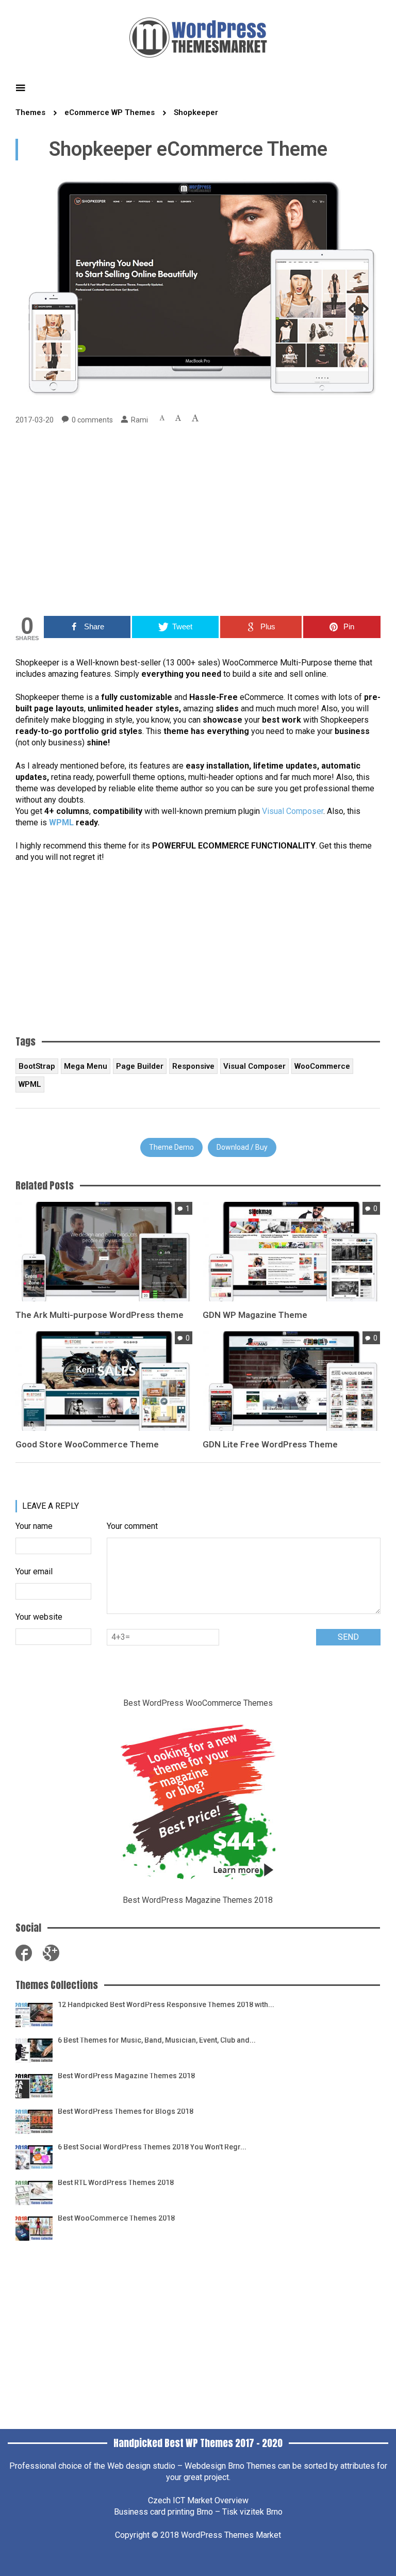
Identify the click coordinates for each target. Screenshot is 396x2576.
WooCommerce (322, 1066)
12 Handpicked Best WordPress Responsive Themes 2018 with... (166, 2004)
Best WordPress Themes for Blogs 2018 (126, 2111)
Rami (139, 420)
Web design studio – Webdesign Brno (176, 2466)
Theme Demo (171, 1147)
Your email (34, 1571)
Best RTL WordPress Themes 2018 (116, 2182)
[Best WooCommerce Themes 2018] (34, 2227)
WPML (61, 822)
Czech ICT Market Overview (198, 2500)
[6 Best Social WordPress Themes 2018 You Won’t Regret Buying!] (34, 2156)
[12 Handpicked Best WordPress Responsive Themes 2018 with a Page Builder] (34, 2013)
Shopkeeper (196, 112)
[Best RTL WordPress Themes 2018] (34, 2191)
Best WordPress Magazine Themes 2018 (198, 1900)
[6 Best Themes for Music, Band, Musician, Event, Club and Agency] (34, 2049)
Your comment (132, 1526)
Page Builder (140, 1066)
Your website (39, 1617)
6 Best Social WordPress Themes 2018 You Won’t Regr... (152, 2147)
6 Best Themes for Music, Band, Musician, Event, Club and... (157, 2040)
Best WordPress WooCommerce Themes (198, 1703)
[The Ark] (104, 1251)
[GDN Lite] (291, 1381)
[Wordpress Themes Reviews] (198, 36)
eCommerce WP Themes (110, 112)
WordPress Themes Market (231, 2535)
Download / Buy (242, 1147)
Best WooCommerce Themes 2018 (116, 2218)
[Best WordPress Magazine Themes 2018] (34, 2085)
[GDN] (291, 1251)
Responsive (193, 1066)
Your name (34, 1526)
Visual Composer (293, 811)
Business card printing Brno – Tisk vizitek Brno (198, 2512)
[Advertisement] (198, 523)
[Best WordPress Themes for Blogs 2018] (34, 2120)
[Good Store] (104, 1381)
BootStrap (37, 1066)
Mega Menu (86, 1066)
